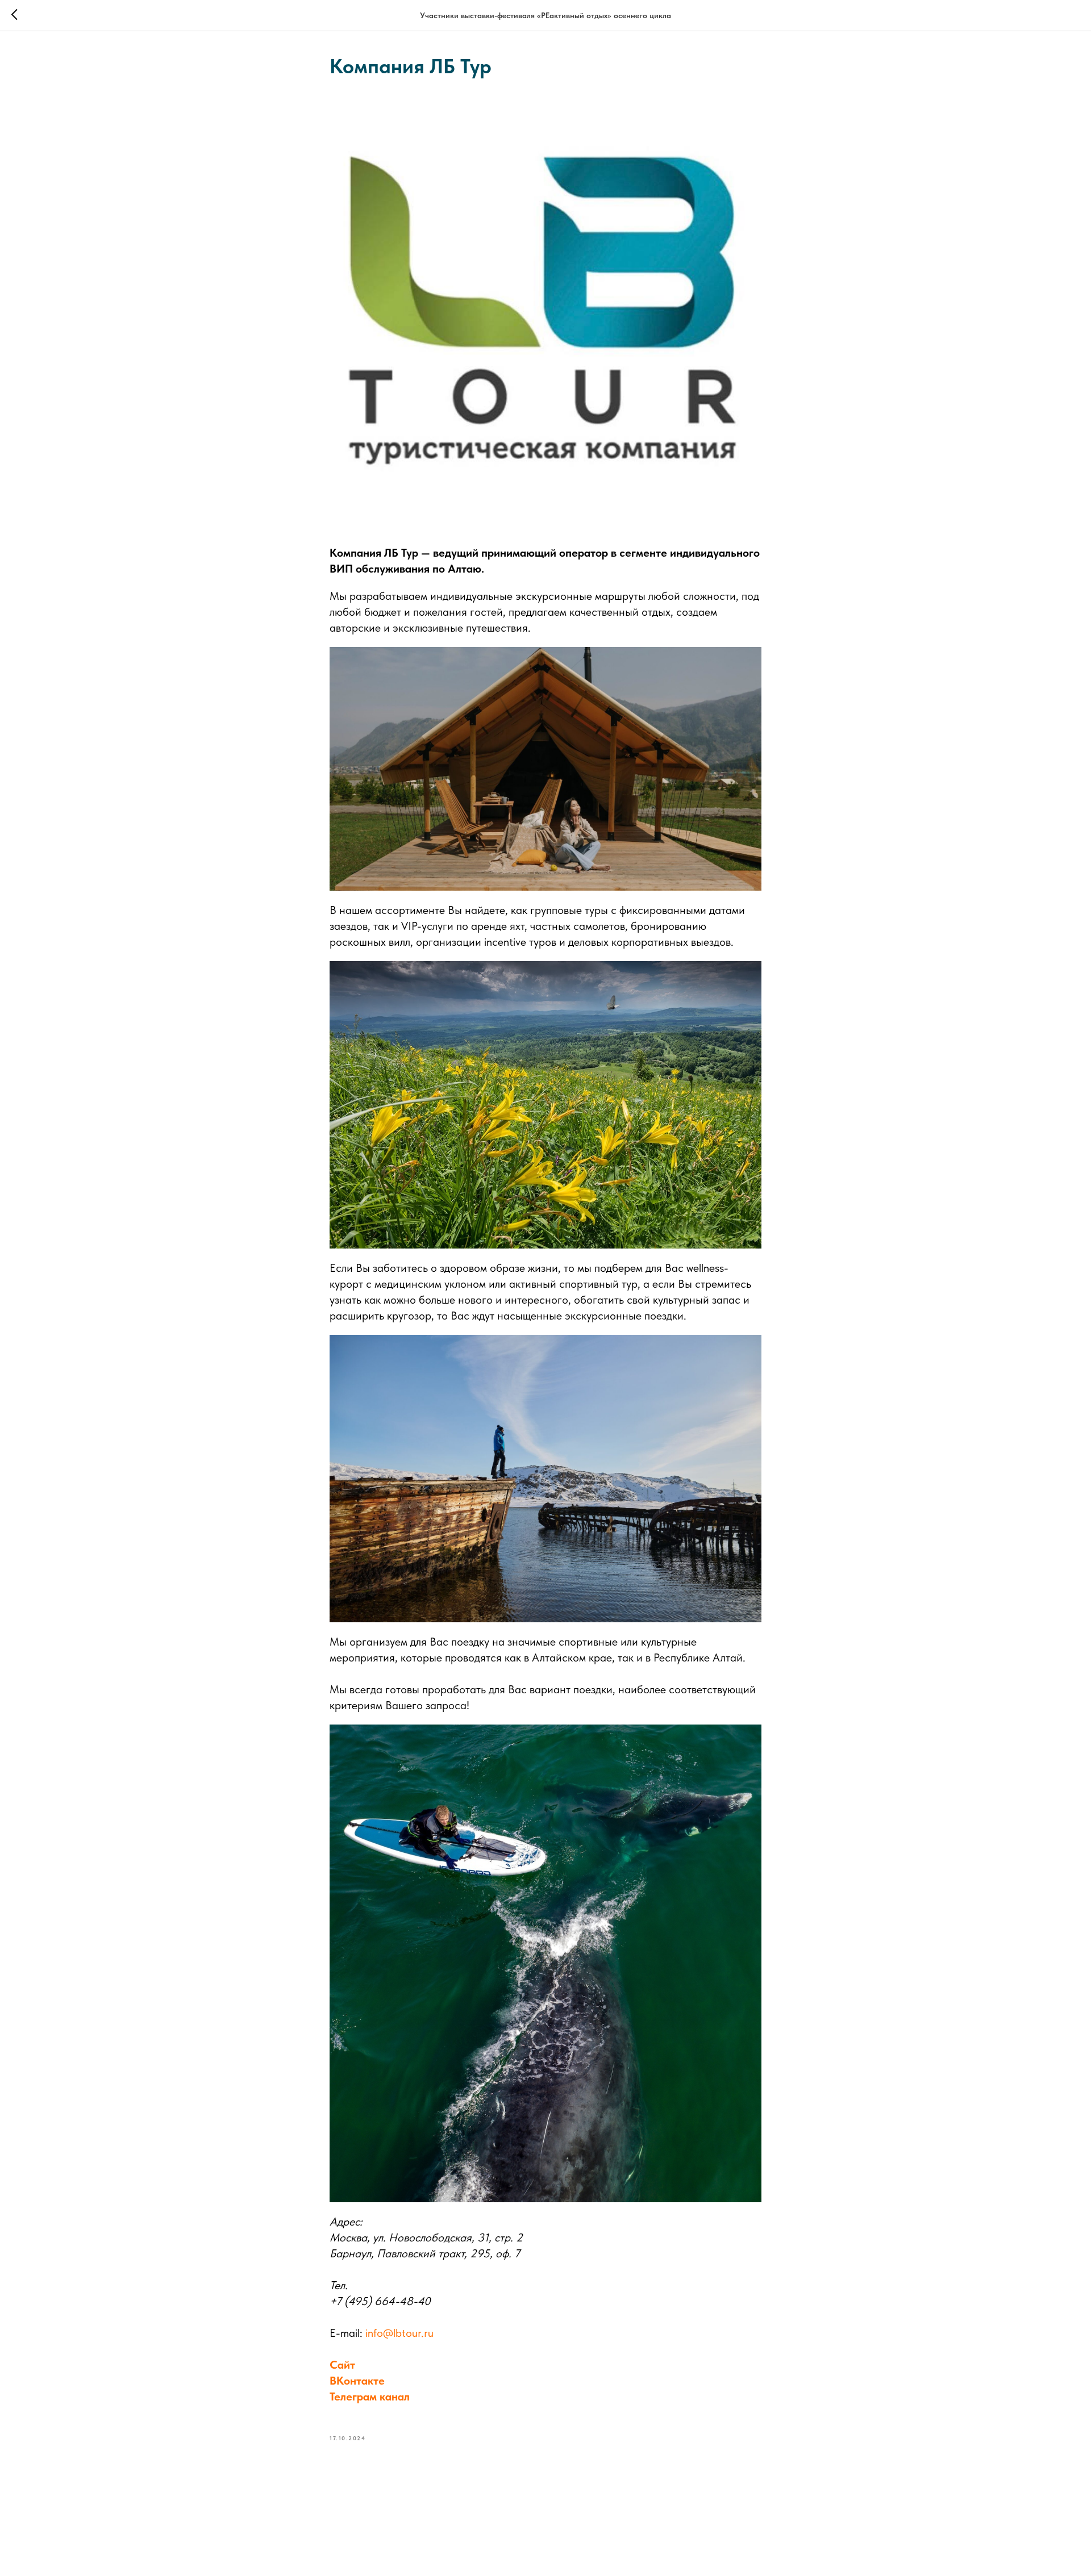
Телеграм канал (370, 2397)
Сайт (342, 2365)
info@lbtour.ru (399, 2333)
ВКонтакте (357, 2381)
